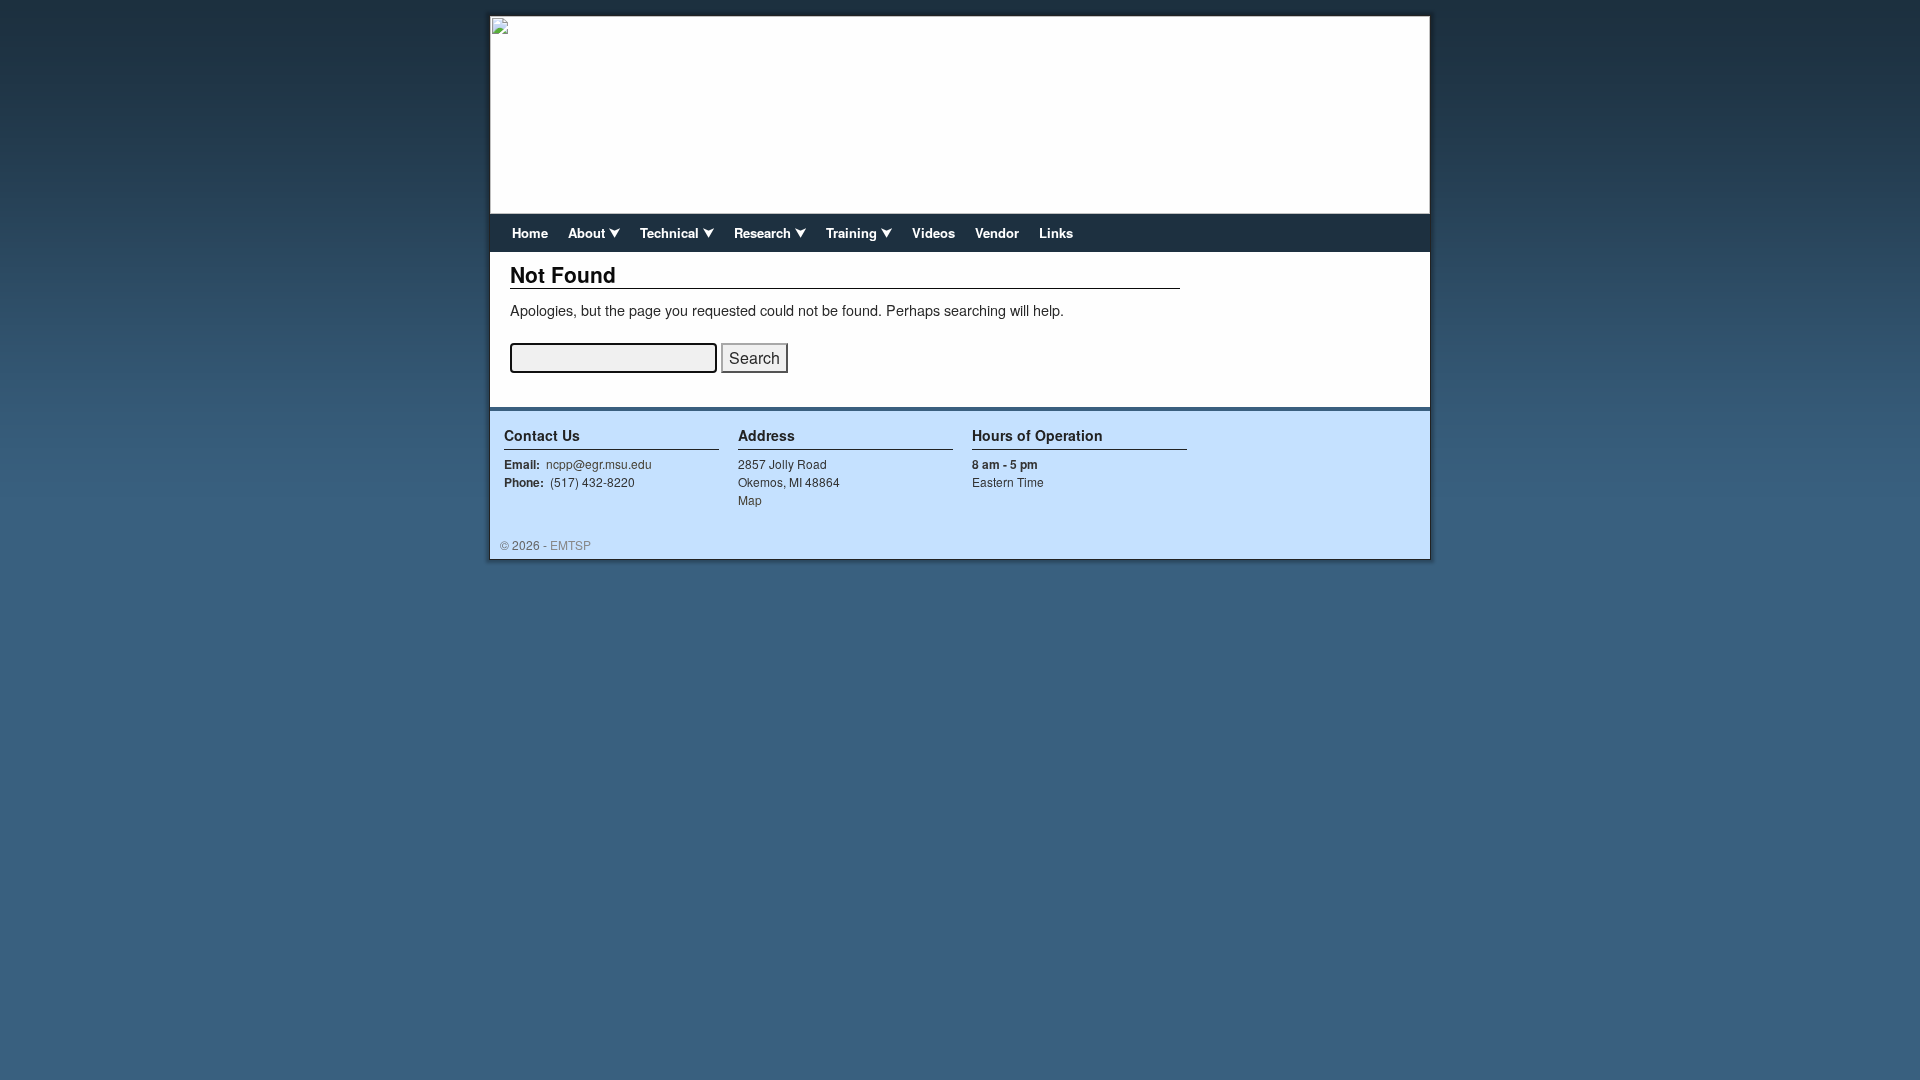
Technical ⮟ (677, 232)
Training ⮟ (859, 232)
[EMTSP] (960, 115)
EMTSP (570, 544)
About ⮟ (594, 232)
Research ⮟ (770, 232)
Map (750, 499)
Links (1056, 232)
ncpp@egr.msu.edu (599, 463)
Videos (933, 232)
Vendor (997, 232)
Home (530, 232)
